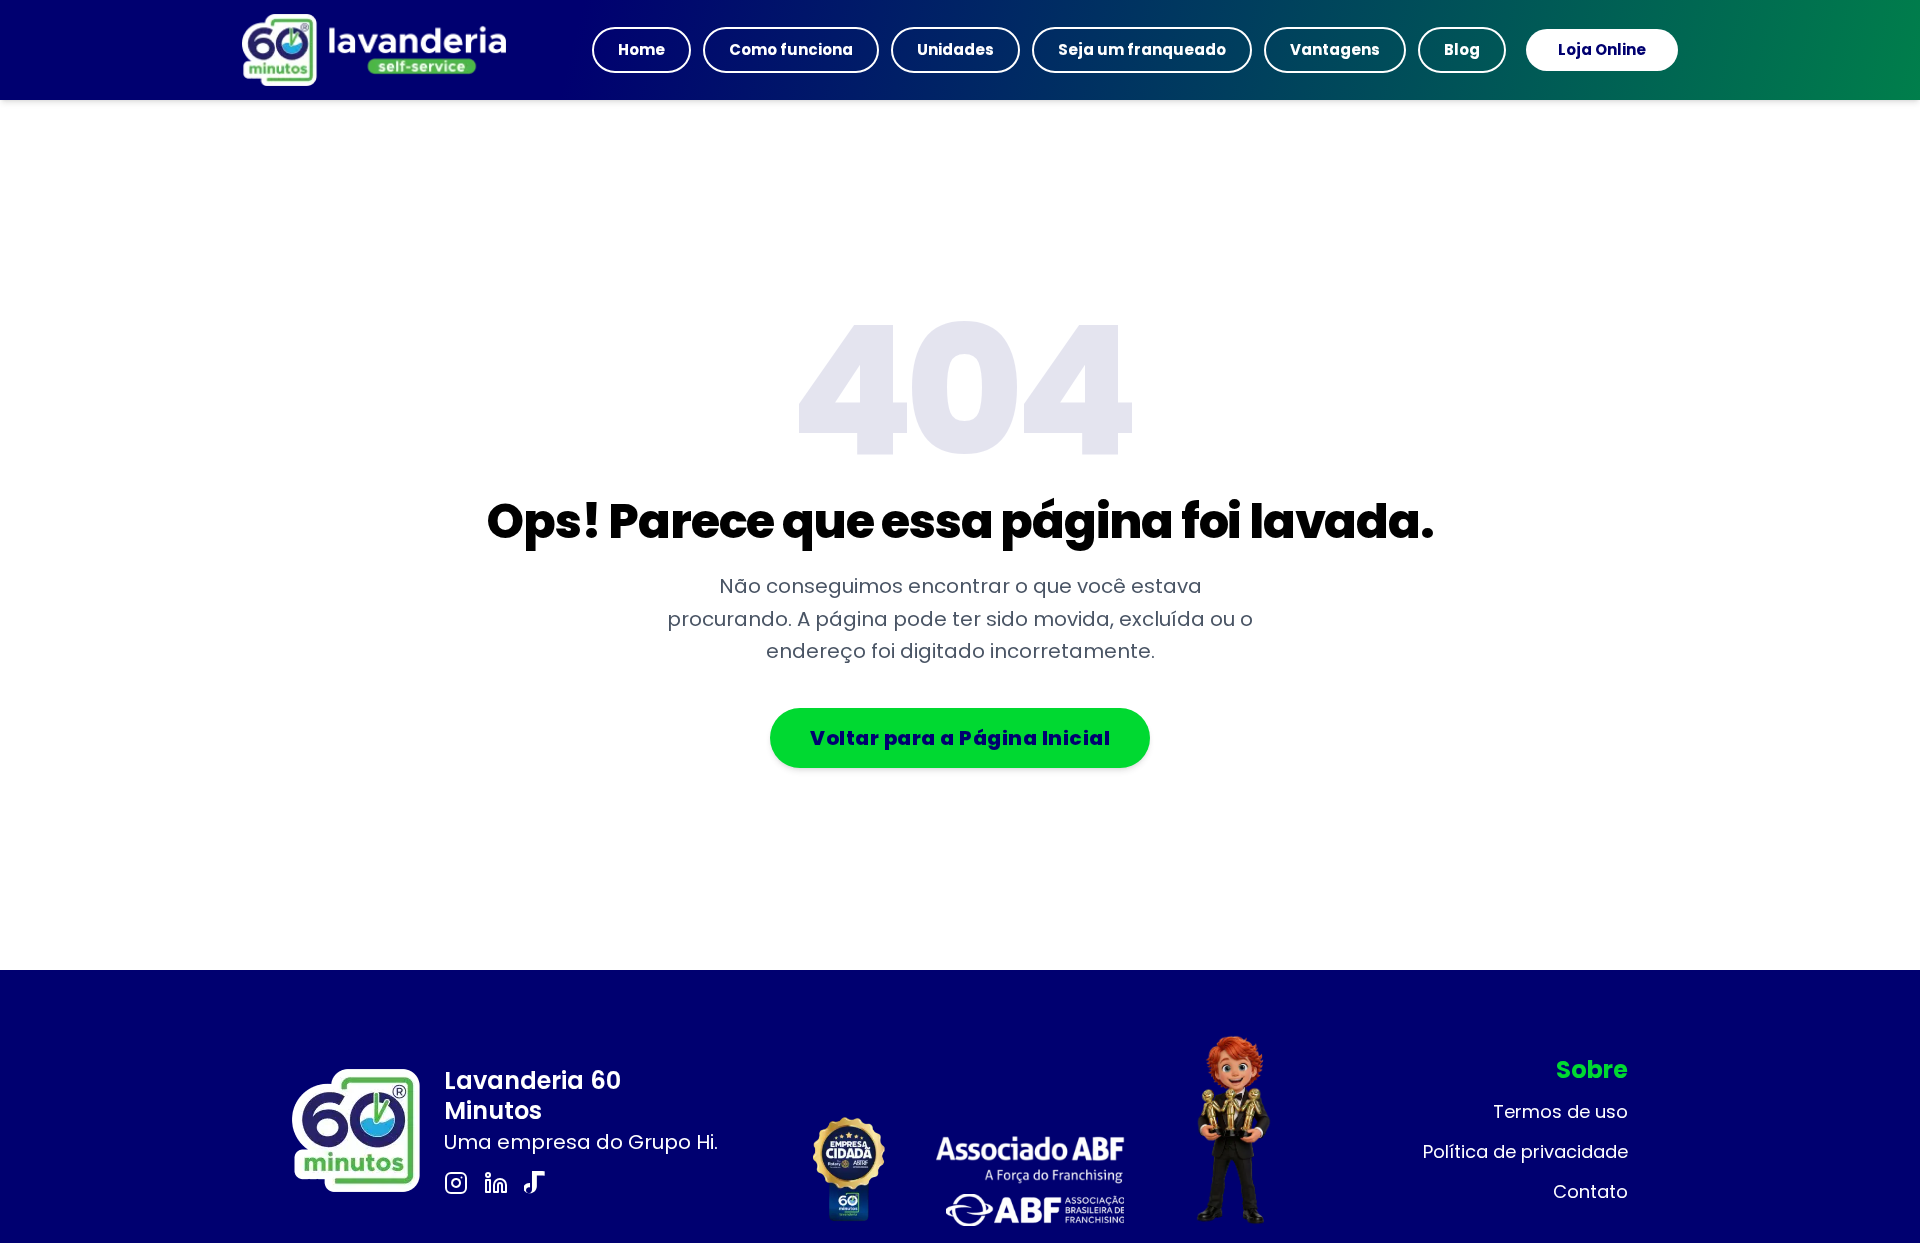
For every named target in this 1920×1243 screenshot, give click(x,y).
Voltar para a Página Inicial (960, 738)
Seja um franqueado (1142, 49)
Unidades (955, 49)
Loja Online (1602, 49)
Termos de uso (1560, 1111)
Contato (1590, 1191)
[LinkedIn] (496, 1183)
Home (641, 49)
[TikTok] (536, 1183)
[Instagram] (456, 1183)
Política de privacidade (1525, 1151)
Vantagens (1335, 49)
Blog (1462, 49)
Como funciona (791, 49)
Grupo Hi (671, 1142)
